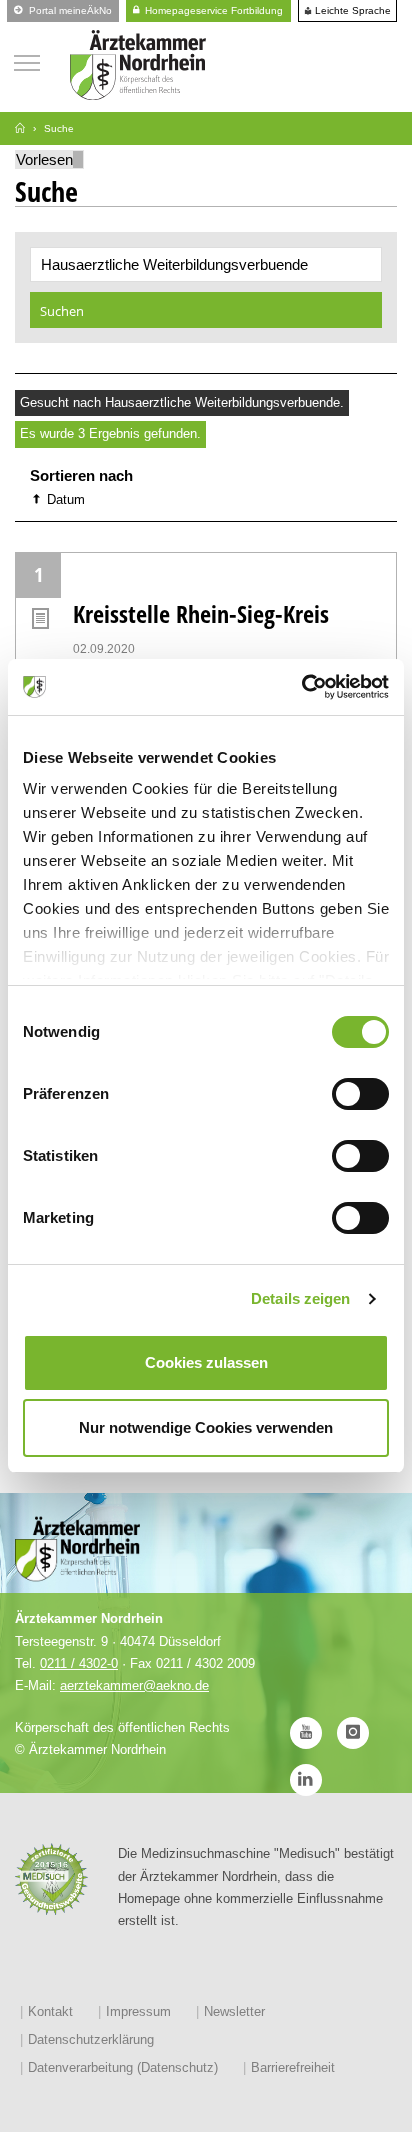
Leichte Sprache (351, 11)
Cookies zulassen (206, 1362)
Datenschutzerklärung (91, 2039)
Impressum (138, 2011)
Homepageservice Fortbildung (212, 10)
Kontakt (50, 2011)
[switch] (360, 1094)
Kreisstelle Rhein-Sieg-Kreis (201, 613)
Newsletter (234, 2011)
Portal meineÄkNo (69, 10)
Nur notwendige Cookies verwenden (206, 1427)
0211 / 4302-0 (79, 1663)
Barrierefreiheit (293, 2067)
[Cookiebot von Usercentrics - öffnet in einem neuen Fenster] (301, 687)
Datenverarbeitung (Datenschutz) (123, 2067)
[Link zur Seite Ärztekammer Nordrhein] (20, 128)
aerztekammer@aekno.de (134, 1685)
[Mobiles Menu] (27, 60)
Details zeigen (300, 1298)
